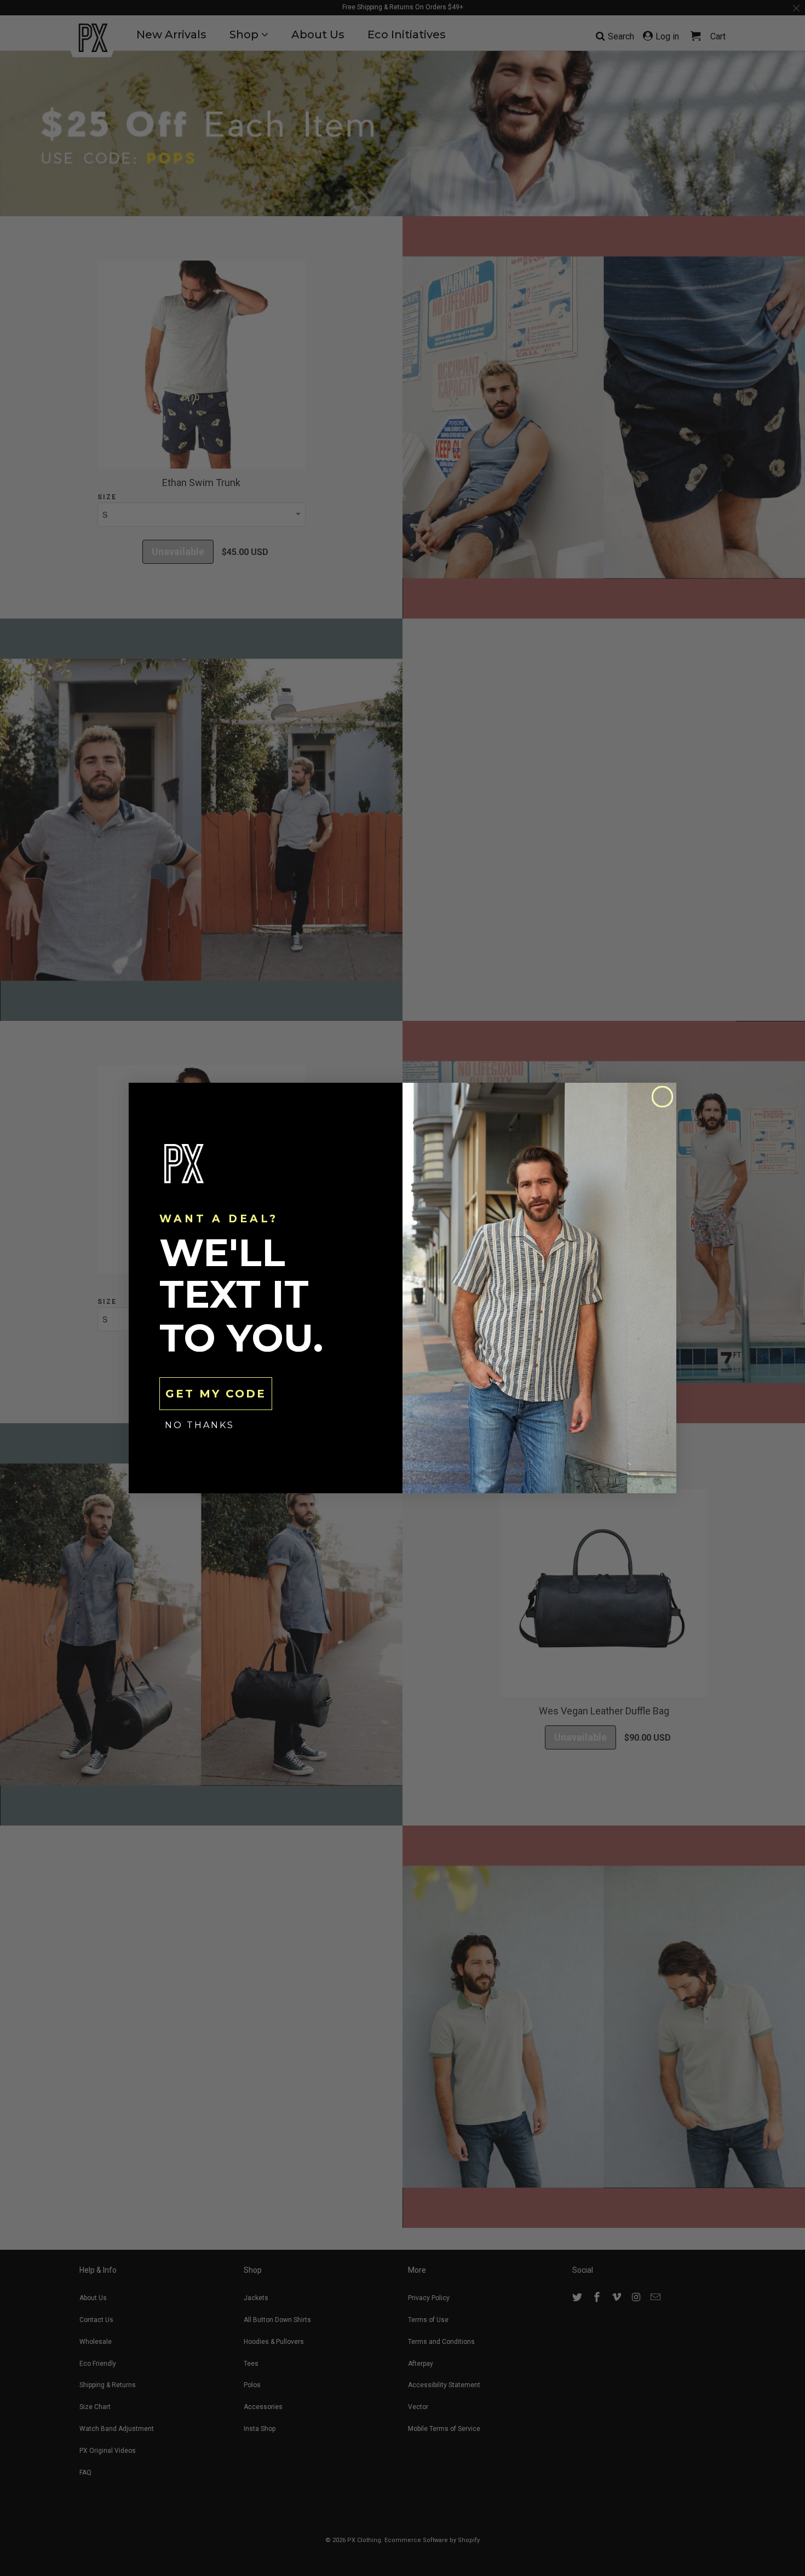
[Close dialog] (662, 1097)
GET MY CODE (216, 1394)
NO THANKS (200, 1425)
